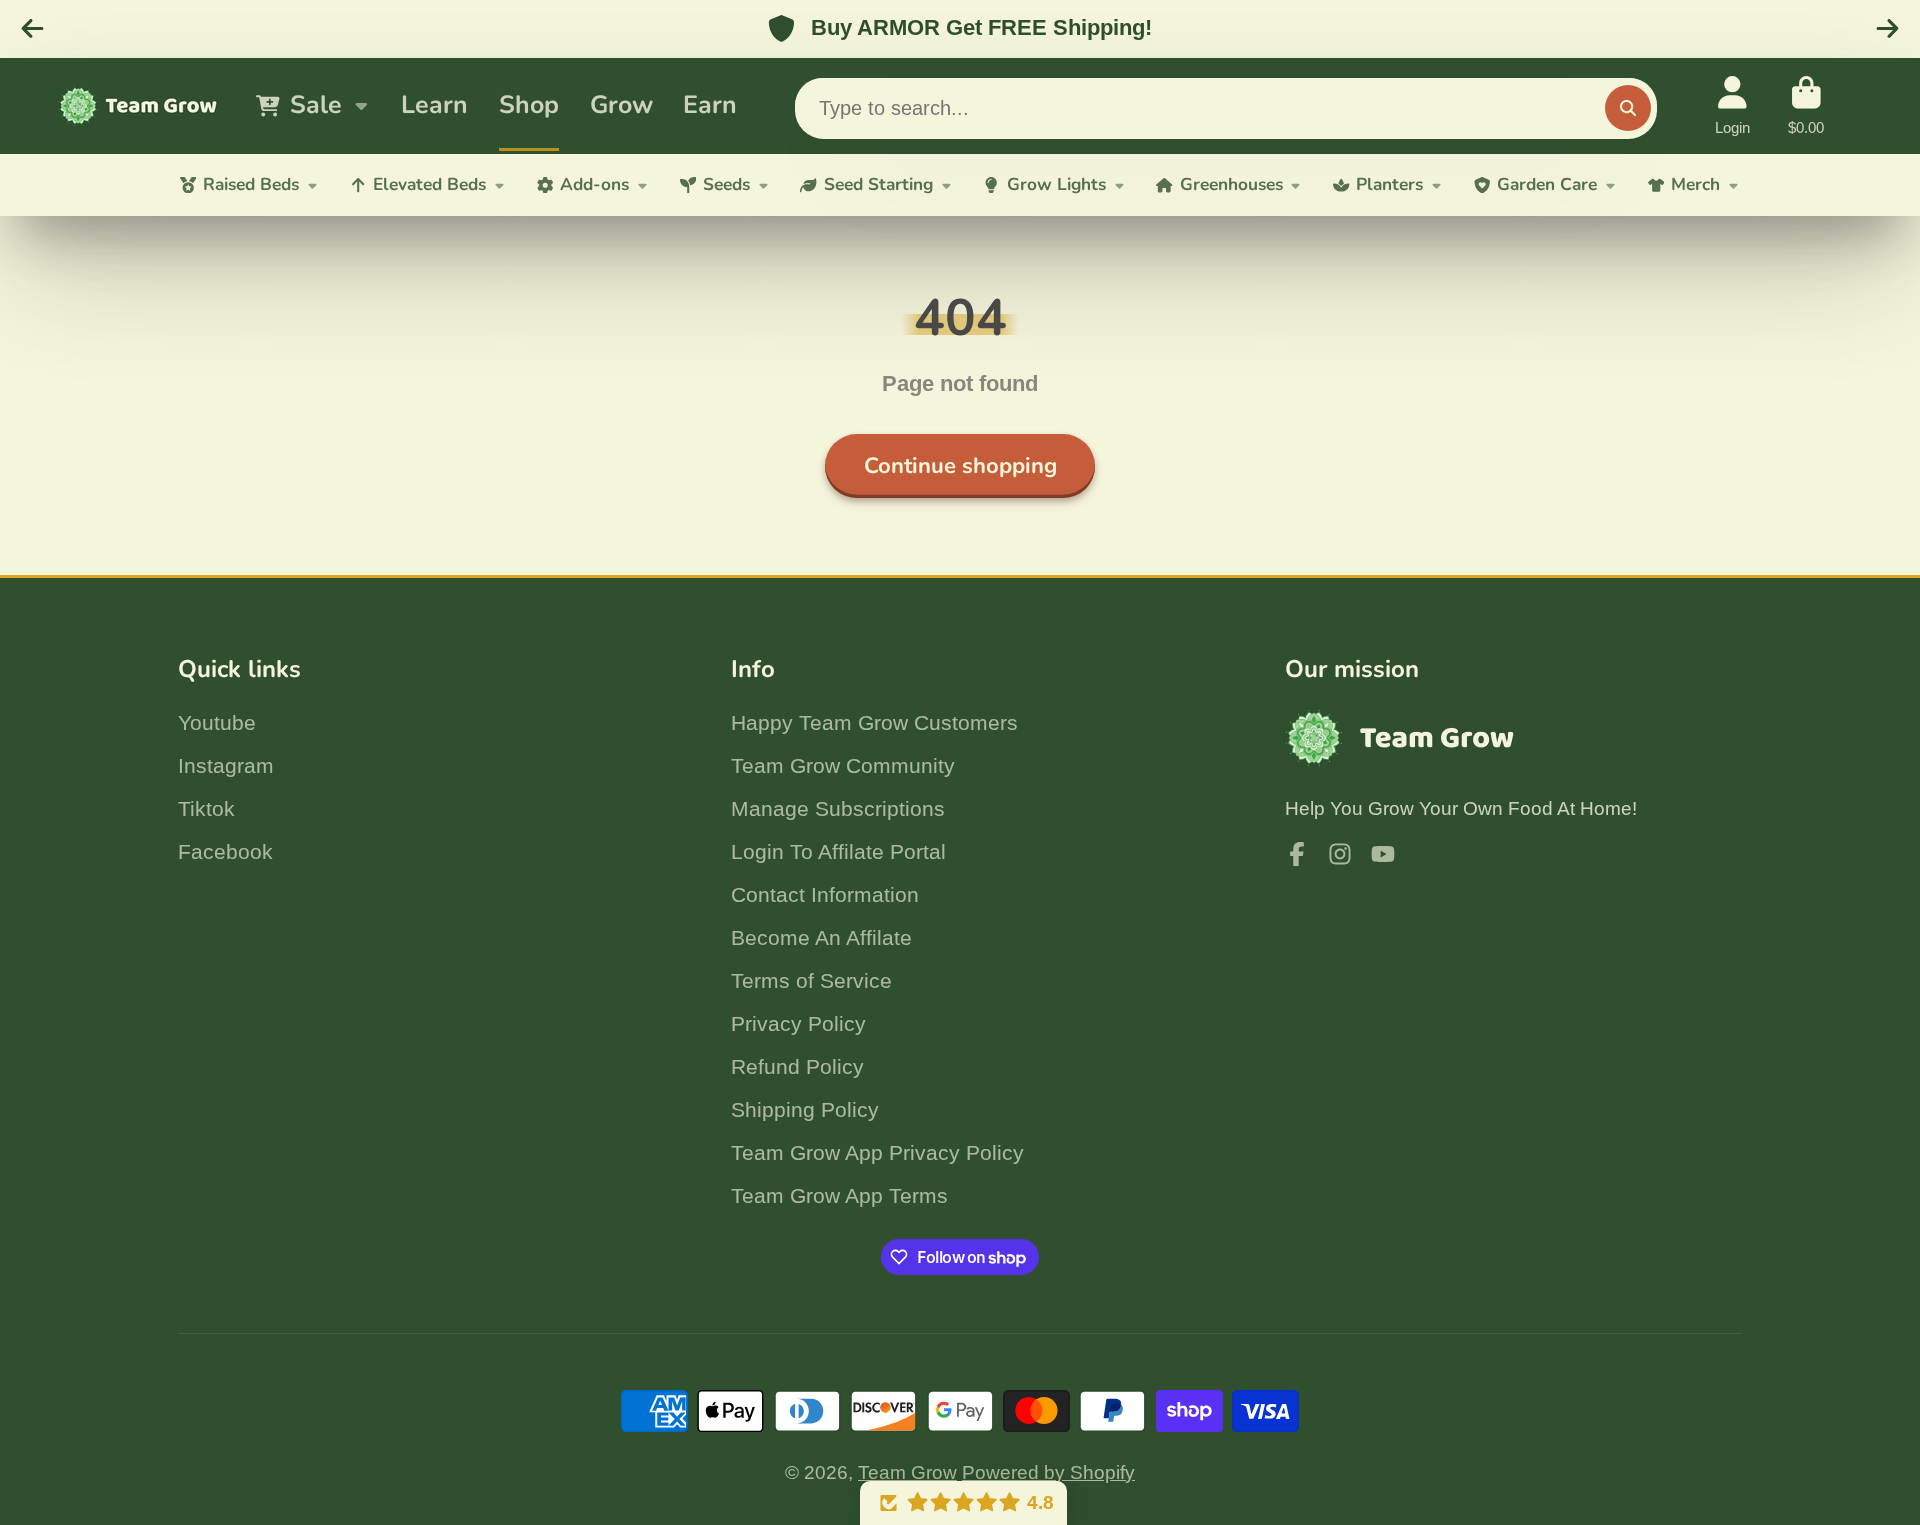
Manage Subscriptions (838, 808)
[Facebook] (1297, 854)
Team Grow (907, 1472)
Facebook (225, 851)
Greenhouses (1231, 184)
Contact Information (825, 894)
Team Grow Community (843, 765)
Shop (529, 105)
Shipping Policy (805, 1109)
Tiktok (206, 808)
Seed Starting (878, 184)
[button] (963, 1503)
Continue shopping (960, 466)
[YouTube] (1383, 854)
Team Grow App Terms (839, 1195)
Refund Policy (797, 1066)
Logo (138, 106)
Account (1732, 106)
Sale (316, 105)
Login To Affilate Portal (838, 851)
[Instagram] (1340, 854)
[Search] (1628, 108)
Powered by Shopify (1048, 1472)
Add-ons (594, 184)
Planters (1389, 184)
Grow (621, 105)
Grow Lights (1056, 184)
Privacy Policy (798, 1023)
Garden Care (1547, 184)
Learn (434, 105)
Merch (1695, 184)
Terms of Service (811, 980)
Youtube (217, 722)
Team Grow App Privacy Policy (877, 1152)
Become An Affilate (821, 937)
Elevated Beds (429, 184)
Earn (710, 105)
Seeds (726, 184)
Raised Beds (251, 184)
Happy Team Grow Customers (874, 722)
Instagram (226, 765)
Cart (1806, 106)
